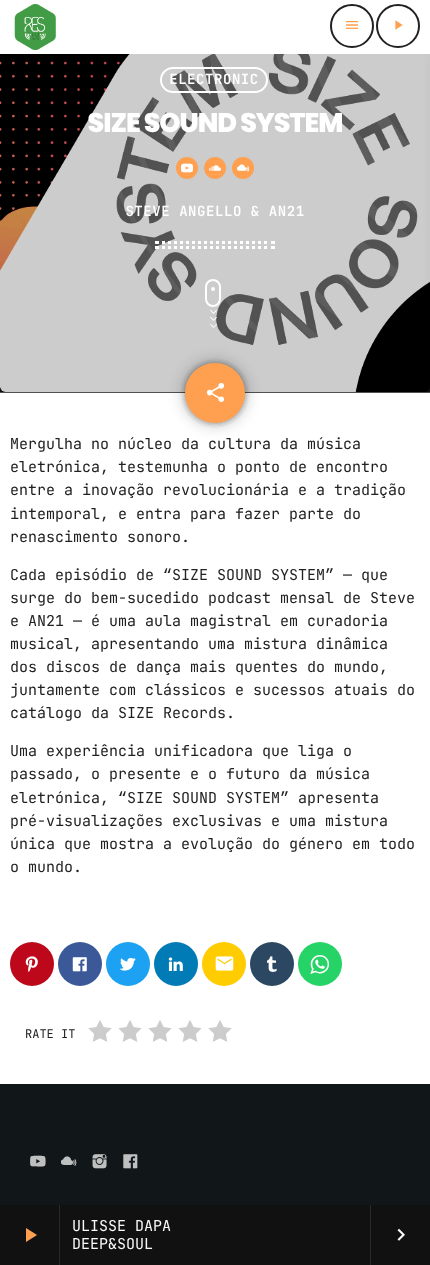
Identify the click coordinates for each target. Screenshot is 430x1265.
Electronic (214, 80)
